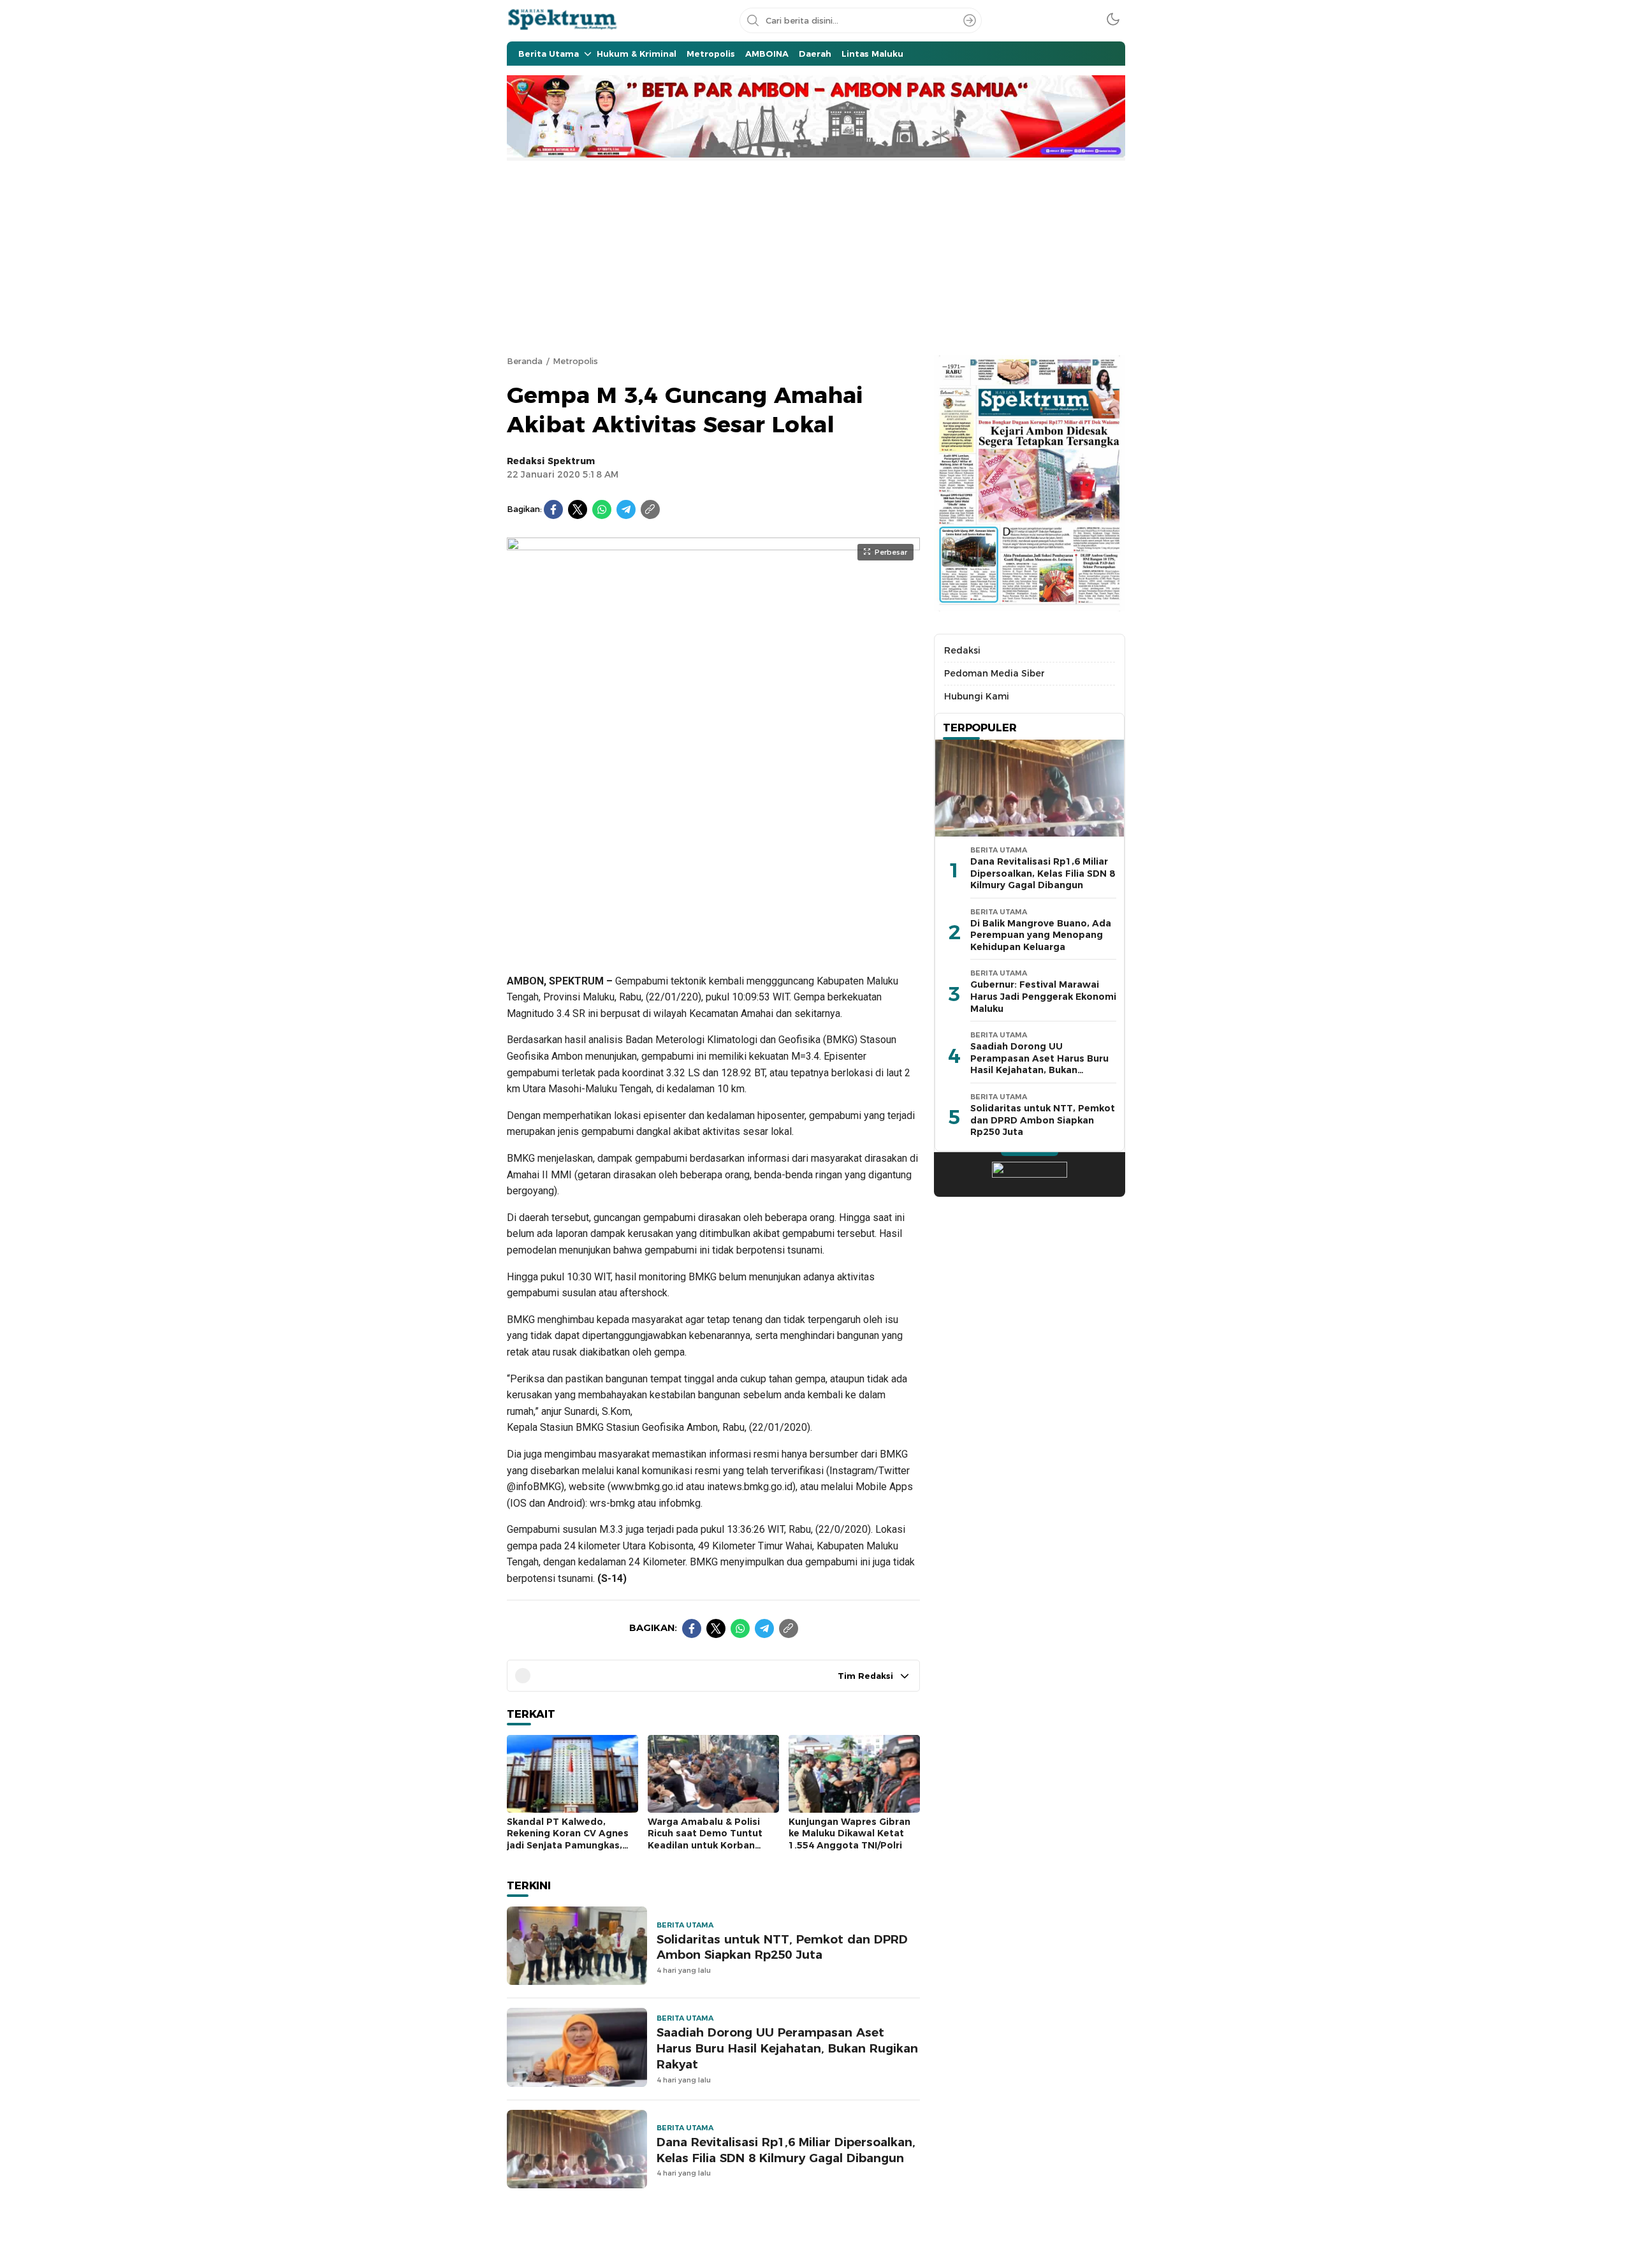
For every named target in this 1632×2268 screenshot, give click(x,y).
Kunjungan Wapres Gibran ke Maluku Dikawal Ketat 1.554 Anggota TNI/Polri (849, 1833)
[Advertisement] (816, 256)
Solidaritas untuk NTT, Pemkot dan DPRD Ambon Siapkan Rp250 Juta (782, 1947)
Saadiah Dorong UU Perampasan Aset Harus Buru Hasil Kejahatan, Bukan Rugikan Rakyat (787, 2048)
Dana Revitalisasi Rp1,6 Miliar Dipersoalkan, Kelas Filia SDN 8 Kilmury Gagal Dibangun (786, 2150)
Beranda (525, 361)
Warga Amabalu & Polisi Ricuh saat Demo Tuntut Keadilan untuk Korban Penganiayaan (705, 1840)
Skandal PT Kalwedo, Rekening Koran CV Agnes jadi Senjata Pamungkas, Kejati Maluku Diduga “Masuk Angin (568, 1845)
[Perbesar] (713, 946)
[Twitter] (578, 509)
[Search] (970, 20)
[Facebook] (553, 509)
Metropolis (575, 361)
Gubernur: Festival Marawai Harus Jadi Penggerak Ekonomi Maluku (1043, 997)
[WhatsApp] (602, 509)
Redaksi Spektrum (551, 461)
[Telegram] (626, 509)
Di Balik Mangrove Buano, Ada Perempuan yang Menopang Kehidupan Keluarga (1041, 935)
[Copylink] (650, 509)
